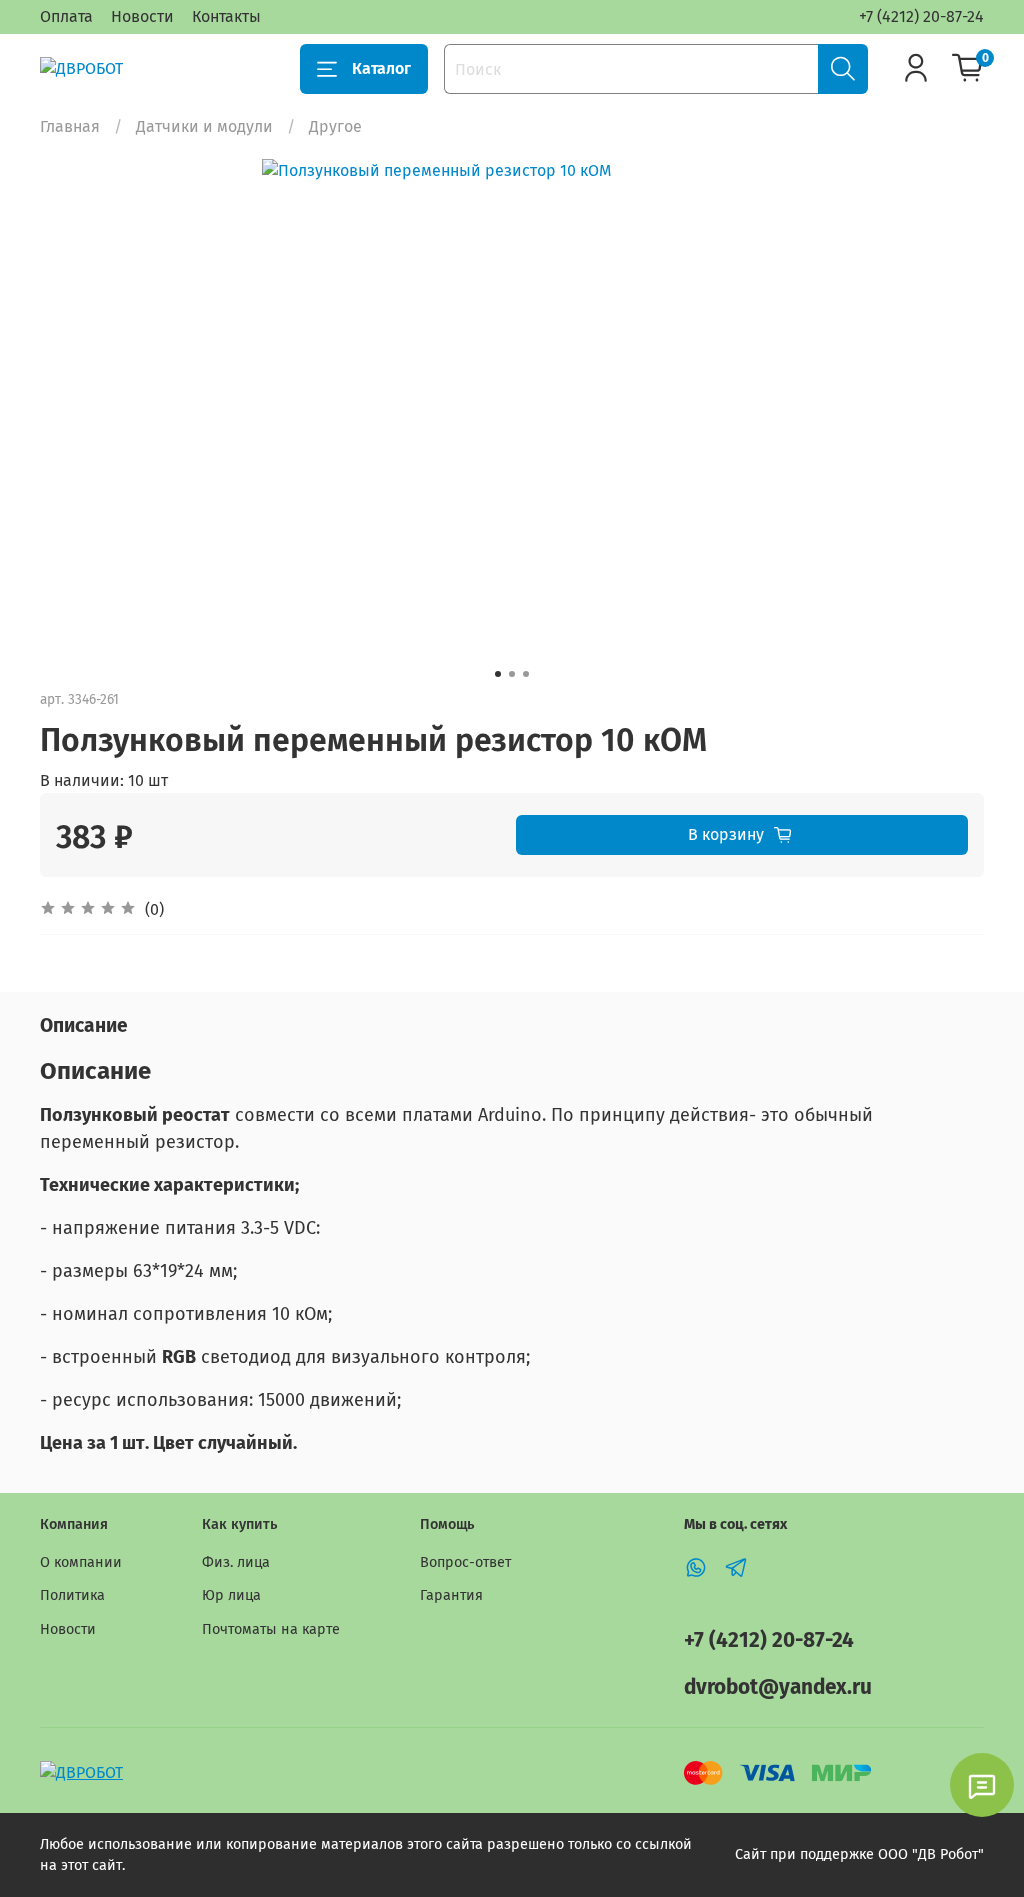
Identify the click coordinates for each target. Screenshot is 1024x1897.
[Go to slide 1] (498, 674)
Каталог (381, 68)
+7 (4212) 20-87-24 (921, 16)
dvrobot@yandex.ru (778, 1687)
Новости (142, 16)
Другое (335, 126)
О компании (81, 1562)
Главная (70, 126)
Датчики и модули (204, 126)
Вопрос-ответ (465, 1562)
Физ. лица (236, 1562)
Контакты (226, 16)
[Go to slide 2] (512, 674)
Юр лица (231, 1595)
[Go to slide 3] (526, 674)
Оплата (66, 16)
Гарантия (451, 1595)
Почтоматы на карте (271, 1629)
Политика (72, 1595)
